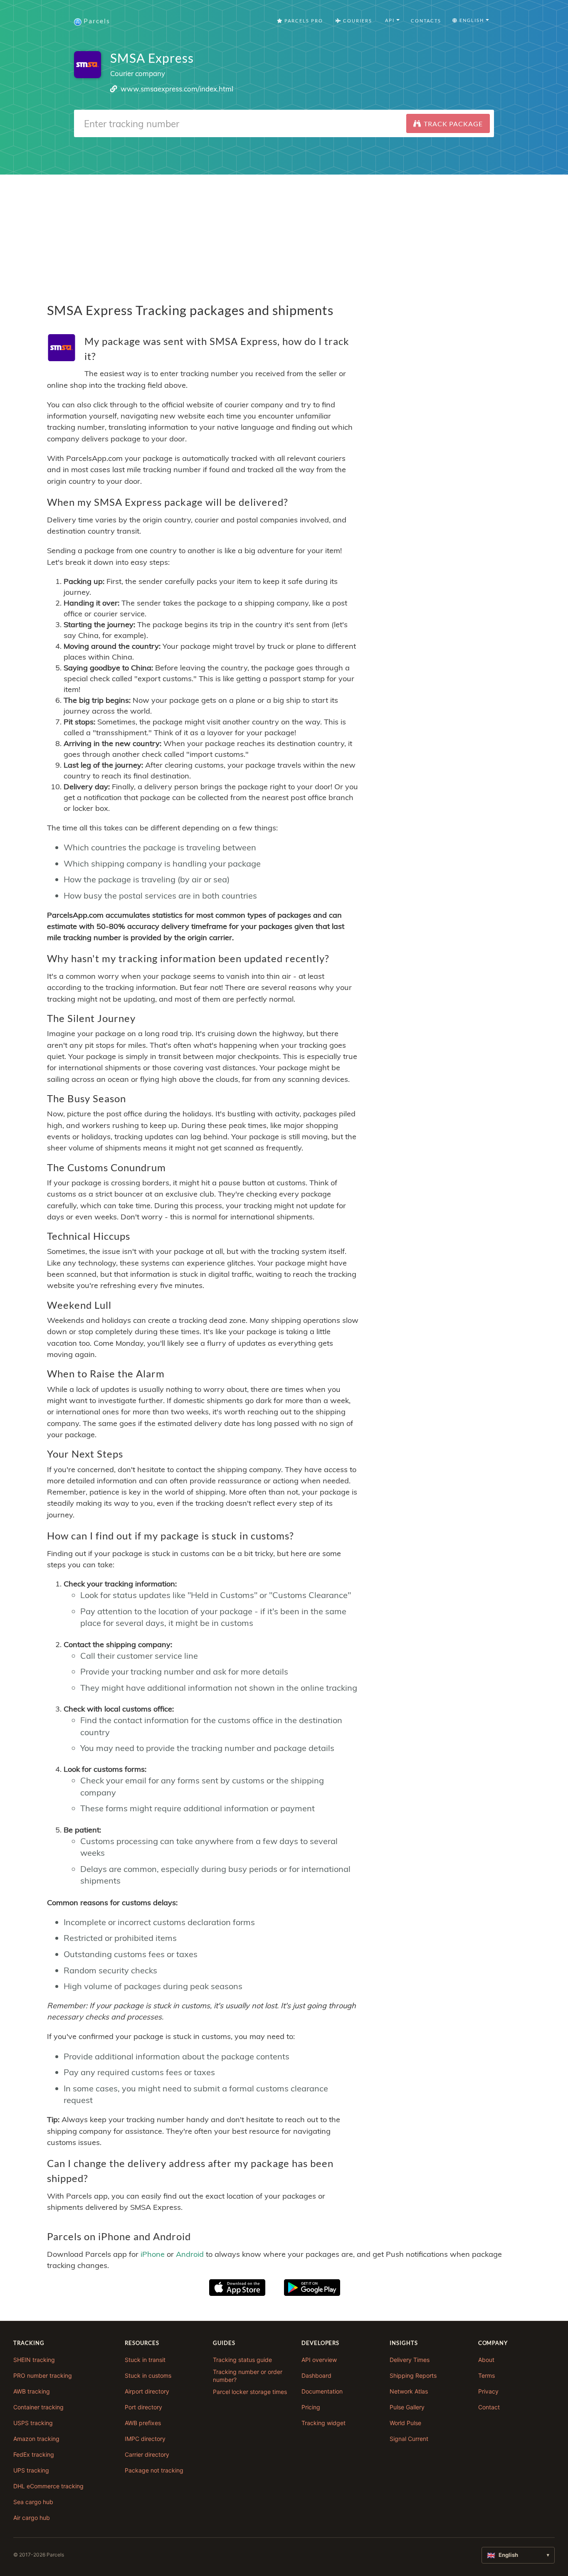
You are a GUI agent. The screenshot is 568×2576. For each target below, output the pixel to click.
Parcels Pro (303, 21)
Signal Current (409, 2439)
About (486, 2360)
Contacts (426, 21)
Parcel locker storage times (250, 2392)
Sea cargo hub (33, 2502)
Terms (487, 2375)
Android (190, 2254)
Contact (489, 2407)
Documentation (322, 2391)
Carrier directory (147, 2454)
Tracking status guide (242, 2360)
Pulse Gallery (407, 2407)
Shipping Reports (413, 2375)
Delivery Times (410, 2360)
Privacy (488, 2391)
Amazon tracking (36, 2439)
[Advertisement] (284, 233)
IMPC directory (145, 2439)
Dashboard (316, 2375)
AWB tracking (32, 2391)
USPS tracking (33, 2423)
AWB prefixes (143, 2423)
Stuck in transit (145, 2360)
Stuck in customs (148, 2375)
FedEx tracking (34, 2454)
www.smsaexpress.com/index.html (177, 89)
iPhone (153, 2254)
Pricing (311, 2407)
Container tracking (38, 2407)
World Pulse (405, 2423)
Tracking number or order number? (248, 2376)
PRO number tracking (43, 2375)
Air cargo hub (32, 2518)
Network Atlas (409, 2391)
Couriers (357, 21)
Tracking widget (324, 2423)
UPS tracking (31, 2470)
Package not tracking (154, 2470)
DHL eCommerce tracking (48, 2486)
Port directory (143, 2407)
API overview (319, 2360)
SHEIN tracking (34, 2360)
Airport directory (147, 2391)
